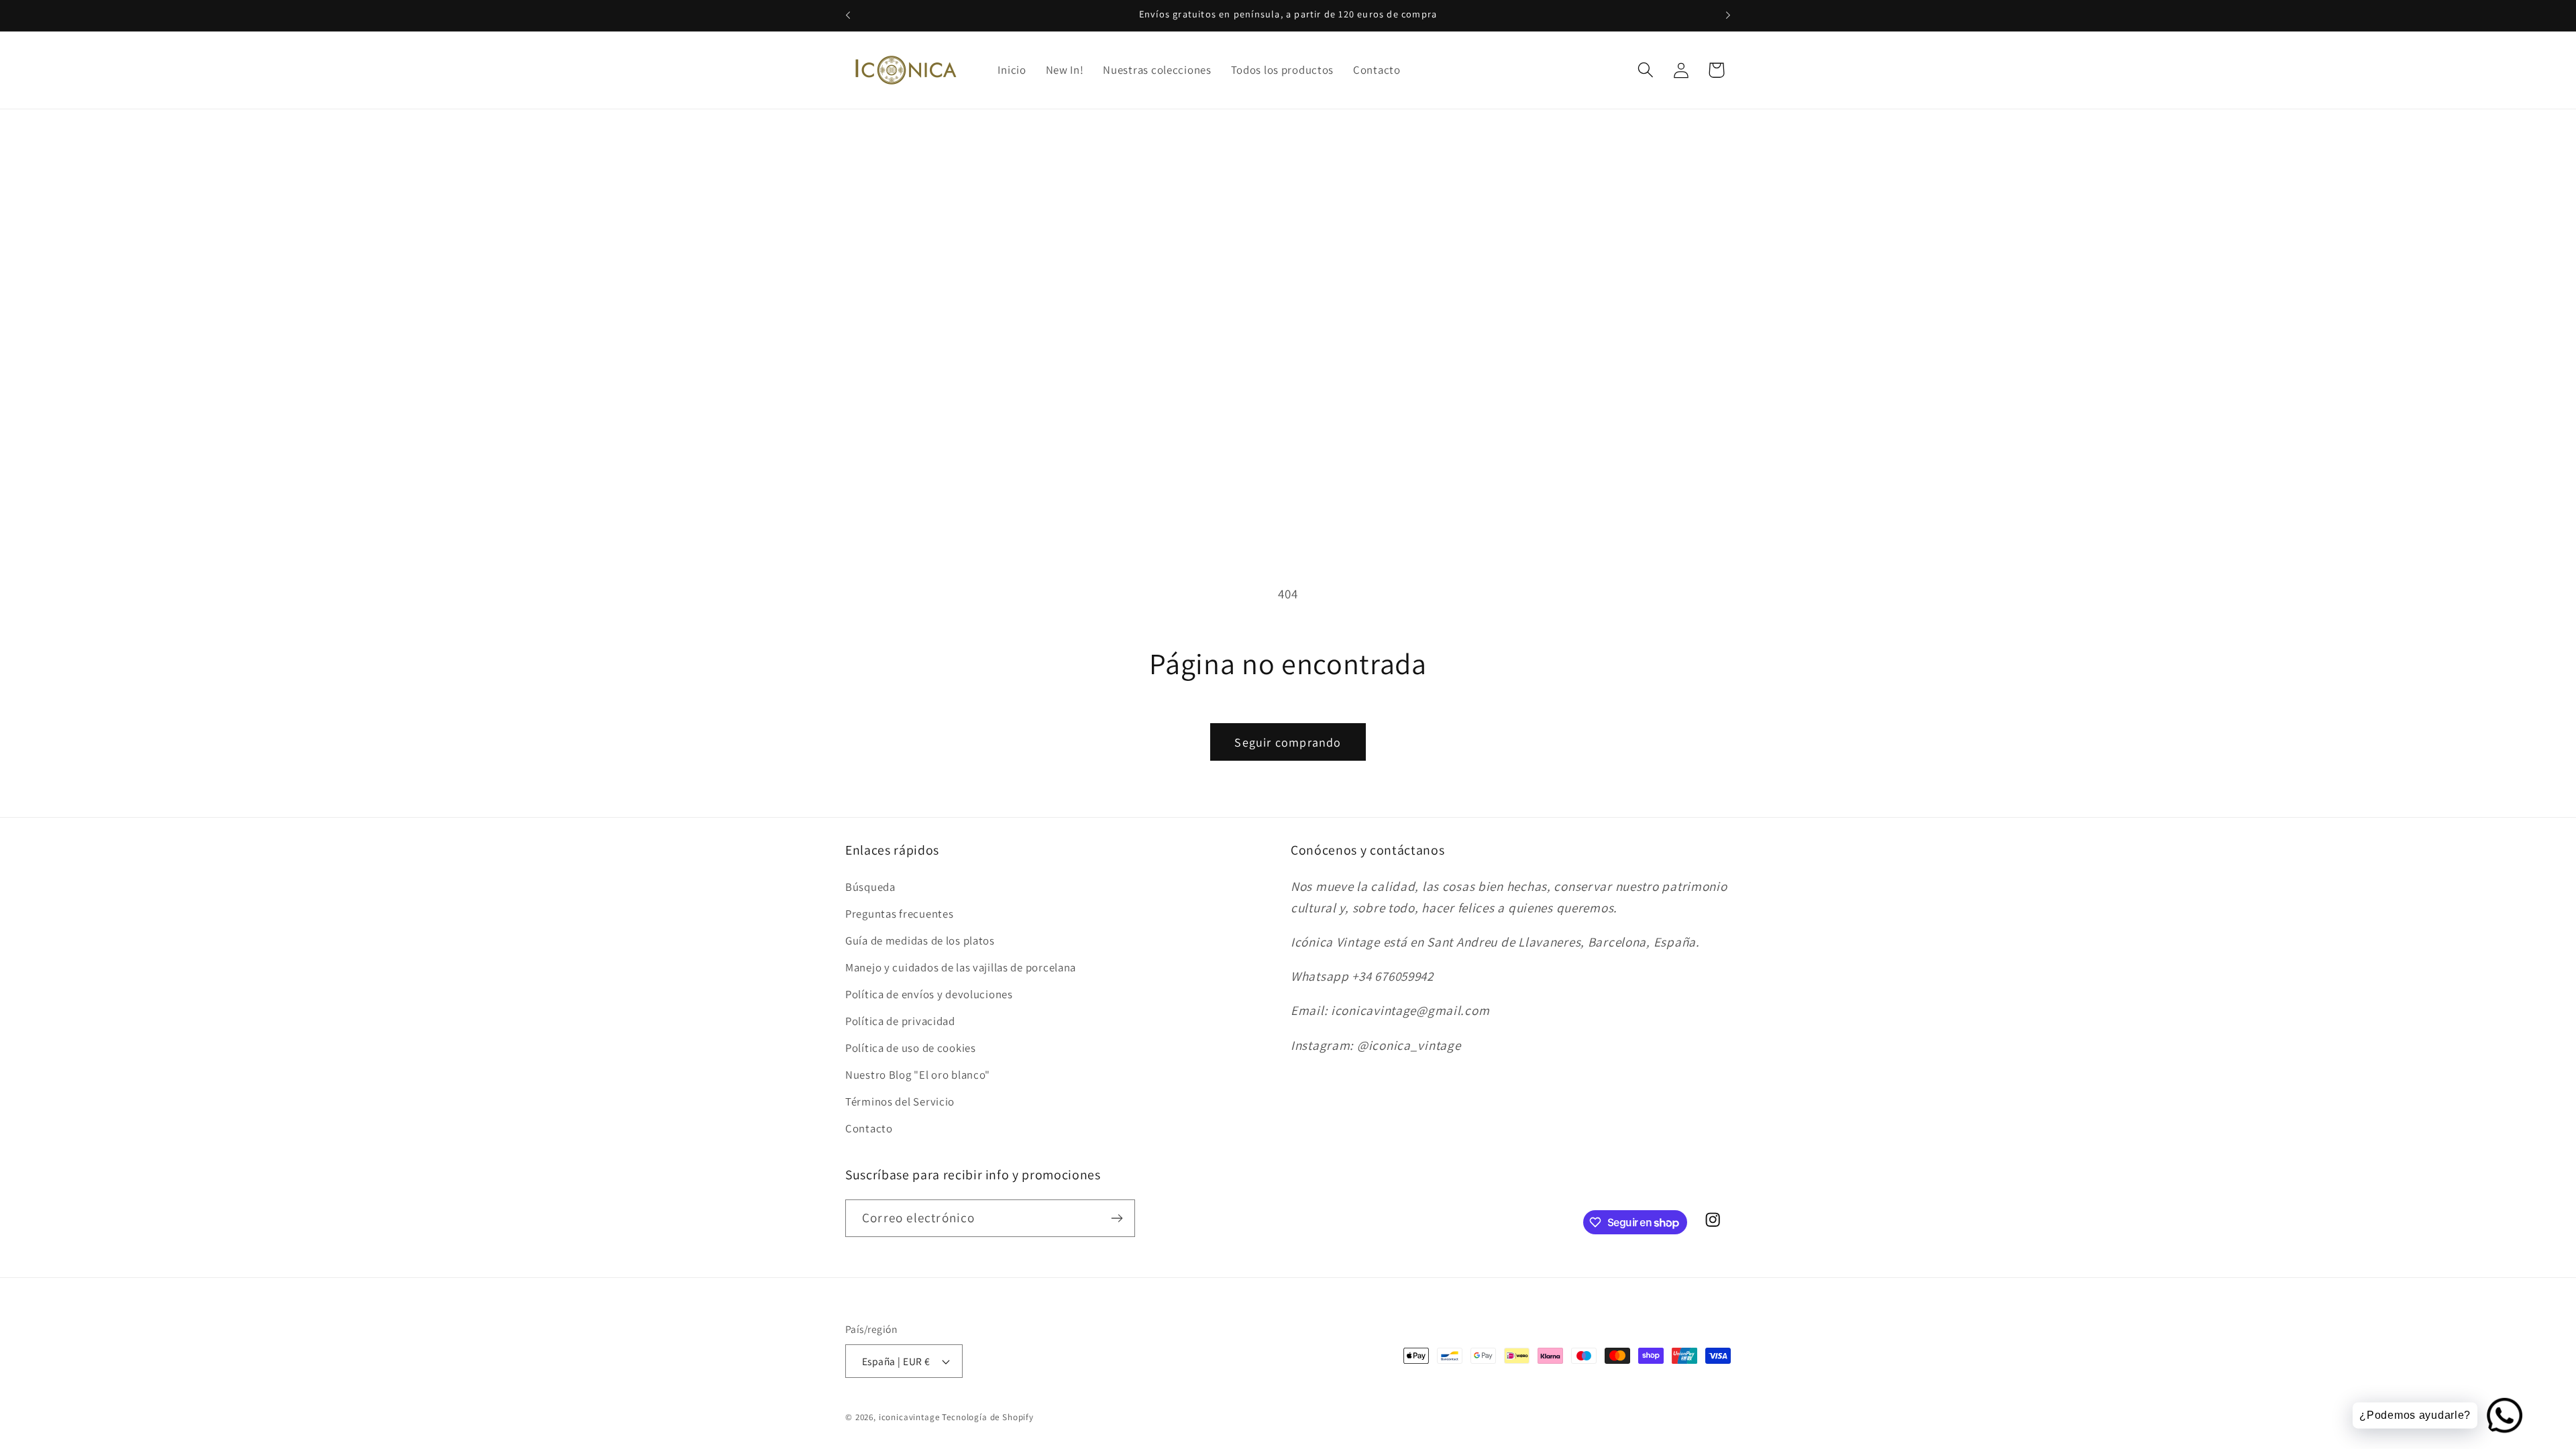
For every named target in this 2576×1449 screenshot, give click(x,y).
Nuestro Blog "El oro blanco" (918, 1075)
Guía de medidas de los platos (920, 941)
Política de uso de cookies (911, 1048)
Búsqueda (870, 887)
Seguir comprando (1288, 742)
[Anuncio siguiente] (1728, 15)
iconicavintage (909, 1417)
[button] (1645, 70)
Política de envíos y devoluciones (929, 994)
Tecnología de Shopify (988, 1417)
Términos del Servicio (900, 1102)
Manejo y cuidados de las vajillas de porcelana (961, 967)
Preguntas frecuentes (899, 914)
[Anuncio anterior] (848, 15)
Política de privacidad (900, 1021)
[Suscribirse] (1117, 1218)
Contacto (869, 1128)
